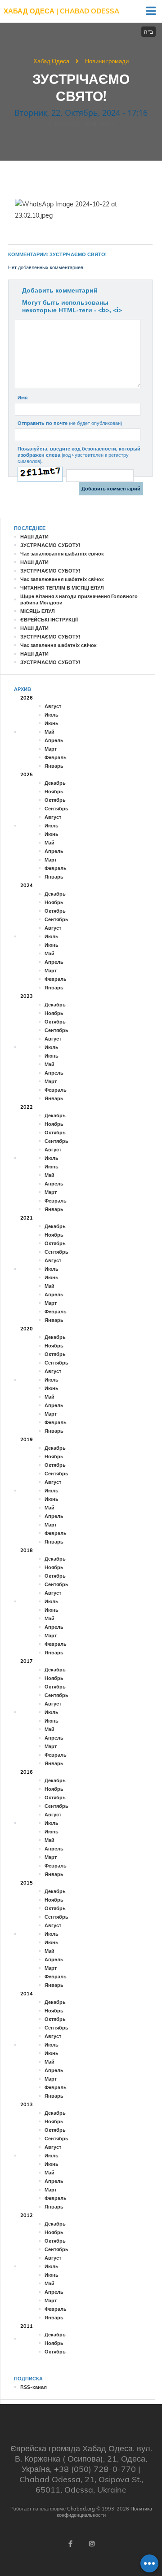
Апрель (54, 740)
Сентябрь (56, 809)
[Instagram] (92, 2544)
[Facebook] (70, 2544)
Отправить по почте (70, 423)
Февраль (56, 757)
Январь (54, 766)
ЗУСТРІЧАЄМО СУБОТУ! (50, 545)
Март (51, 749)
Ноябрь (54, 792)
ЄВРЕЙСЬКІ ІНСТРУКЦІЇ (49, 620)
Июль (52, 715)
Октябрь (55, 800)
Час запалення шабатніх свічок (58, 645)
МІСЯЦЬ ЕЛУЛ (38, 611)
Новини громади (107, 61)
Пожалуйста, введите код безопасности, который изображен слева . (79, 455)
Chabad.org (81, 2509)
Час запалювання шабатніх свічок (62, 554)
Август (53, 706)
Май (49, 732)
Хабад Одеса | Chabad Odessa (61, 11)
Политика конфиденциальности (104, 2512)
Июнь (52, 723)
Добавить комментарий (60, 290)
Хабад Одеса (51, 61)
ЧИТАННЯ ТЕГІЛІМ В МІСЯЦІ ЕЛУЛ (62, 588)
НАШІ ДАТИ (34, 537)
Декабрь (55, 783)
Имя (22, 398)
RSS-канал (34, 2387)
